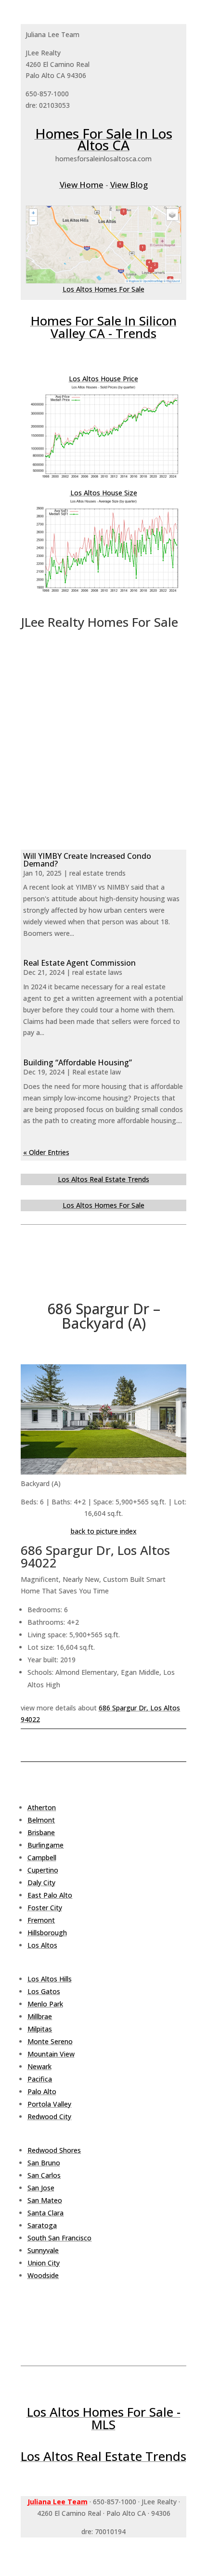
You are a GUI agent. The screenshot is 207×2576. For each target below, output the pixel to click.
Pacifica (40, 2079)
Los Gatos (44, 1991)
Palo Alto (42, 2091)
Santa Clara (45, 2213)
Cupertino (43, 1870)
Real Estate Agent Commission (79, 963)
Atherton (42, 1807)
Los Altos (42, 1945)
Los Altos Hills (50, 1979)
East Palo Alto (50, 1895)
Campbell (42, 1858)
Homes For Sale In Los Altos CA (104, 139)
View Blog (129, 185)
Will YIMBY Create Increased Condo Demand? (87, 860)
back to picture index (104, 1531)
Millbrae (40, 2016)
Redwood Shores (54, 2150)
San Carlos (44, 2175)
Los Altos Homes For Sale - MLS (104, 2418)
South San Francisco (59, 2238)
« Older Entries (46, 1152)
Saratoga (42, 2225)
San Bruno (44, 2163)
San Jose (41, 2188)
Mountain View (51, 2054)
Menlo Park (45, 2004)
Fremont (41, 1920)
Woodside (43, 2275)
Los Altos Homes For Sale (103, 289)
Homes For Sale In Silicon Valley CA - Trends (104, 327)
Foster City (45, 1908)
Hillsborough (47, 1933)
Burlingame (45, 1845)
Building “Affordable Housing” (78, 1062)
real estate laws (97, 972)
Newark (39, 2066)
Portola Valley (49, 2104)
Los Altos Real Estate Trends (103, 1179)
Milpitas (40, 2029)
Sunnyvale (43, 2250)
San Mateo (45, 2200)
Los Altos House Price (103, 379)
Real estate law (97, 1072)
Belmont (41, 1820)
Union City (44, 2263)
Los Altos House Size (104, 493)
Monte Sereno (50, 2041)
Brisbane (41, 1832)
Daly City (41, 1883)
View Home (82, 185)
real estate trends (97, 873)
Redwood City (49, 2116)
